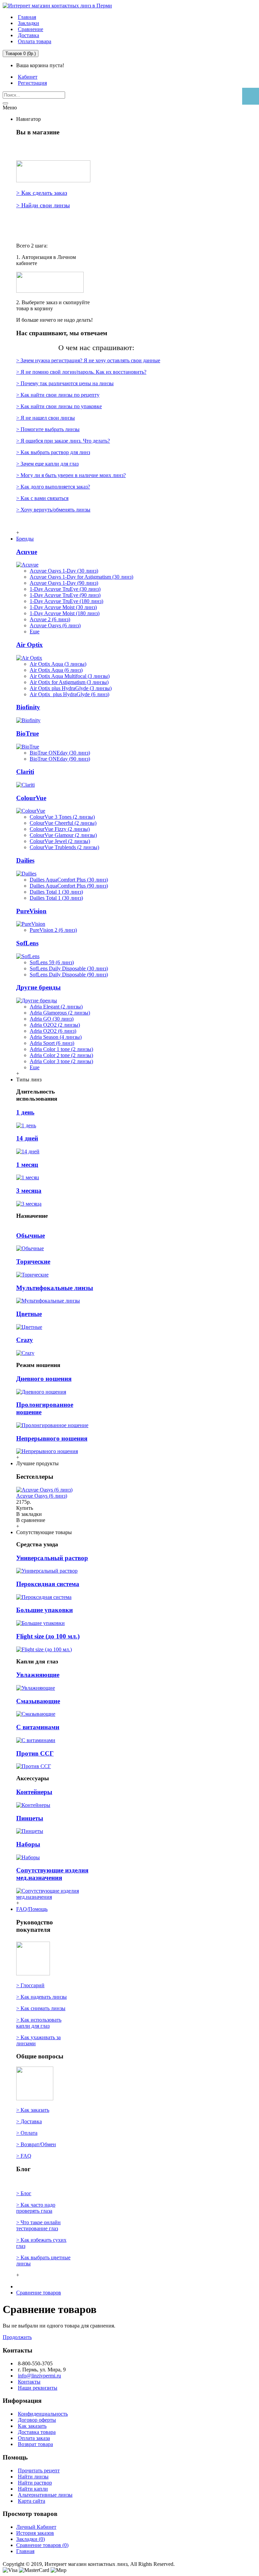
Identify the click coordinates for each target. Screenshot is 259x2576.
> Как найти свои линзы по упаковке (59, 406)
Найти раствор (35, 2483)
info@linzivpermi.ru (39, 2376)
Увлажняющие (38, 1675)
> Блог (24, 2193)
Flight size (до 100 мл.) (48, 1636)
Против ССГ (35, 1753)
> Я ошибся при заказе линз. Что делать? (63, 441)
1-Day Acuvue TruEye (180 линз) (66, 601)
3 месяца (29, 1191)
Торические (33, 1261)
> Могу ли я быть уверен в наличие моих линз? (71, 475)
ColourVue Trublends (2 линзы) (64, 847)
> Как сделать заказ (42, 193)
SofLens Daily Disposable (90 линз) (69, 975)
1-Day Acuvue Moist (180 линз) (65, 613)
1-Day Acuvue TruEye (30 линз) (65, 589)
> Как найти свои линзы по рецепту (58, 395)
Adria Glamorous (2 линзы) (60, 1013)
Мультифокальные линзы (55, 1288)
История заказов (35, 2533)
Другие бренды (38, 987)
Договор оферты (37, 2420)
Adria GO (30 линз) (52, 1019)
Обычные (31, 1236)
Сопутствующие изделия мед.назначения (52, 1874)
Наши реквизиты (38, 2388)
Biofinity (28, 707)
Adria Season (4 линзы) (56, 1037)
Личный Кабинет (36, 2527)
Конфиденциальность (43, 2414)
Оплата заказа (34, 2438)
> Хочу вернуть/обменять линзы (53, 510)
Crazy (25, 1340)
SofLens (27, 943)
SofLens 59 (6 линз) (52, 962)
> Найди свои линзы (43, 205)
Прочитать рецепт (39, 2470)
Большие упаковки (45, 1610)
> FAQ (24, 2156)
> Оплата (27, 2133)
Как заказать (32, 2426)
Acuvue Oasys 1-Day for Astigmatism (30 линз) (81, 577)
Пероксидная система (48, 1584)
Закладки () (31, 2539)
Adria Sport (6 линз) (52, 1043)
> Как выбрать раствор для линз (53, 452)
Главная (25, 2551)
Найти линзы (33, 2477)
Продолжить (17, 2337)
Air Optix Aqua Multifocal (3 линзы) (70, 676)
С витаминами (38, 1727)
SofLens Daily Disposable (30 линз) (69, 968)
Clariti (25, 772)
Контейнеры (34, 1792)
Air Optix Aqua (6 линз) (56, 670)
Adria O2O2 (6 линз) (53, 1031)
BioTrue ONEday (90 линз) (60, 759)
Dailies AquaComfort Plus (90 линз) (69, 886)
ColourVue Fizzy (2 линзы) (60, 829)
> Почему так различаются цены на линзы (65, 383)
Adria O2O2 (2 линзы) (55, 1025)
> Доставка (29, 2121)
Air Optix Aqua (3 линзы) (58, 664)
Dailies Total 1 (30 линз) (56, 892)
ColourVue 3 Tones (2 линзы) (62, 817)
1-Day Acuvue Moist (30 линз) (63, 607)
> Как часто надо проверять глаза (36, 2208)
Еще (35, 632)
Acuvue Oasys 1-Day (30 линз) (64, 571)
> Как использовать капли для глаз (39, 2023)
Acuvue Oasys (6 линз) (55, 625)
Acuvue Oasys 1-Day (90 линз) (64, 583)
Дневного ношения (44, 1379)
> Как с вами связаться (42, 498)
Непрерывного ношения (52, 1438)
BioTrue (27, 733)
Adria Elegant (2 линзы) (56, 1007)
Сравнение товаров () (42, 2545)
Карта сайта (32, 2501)
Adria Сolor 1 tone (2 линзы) (61, 1049)
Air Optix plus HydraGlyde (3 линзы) (71, 688)
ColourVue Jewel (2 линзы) (60, 841)
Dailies (25, 860)
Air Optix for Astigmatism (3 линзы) (69, 682)
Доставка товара (37, 2432)
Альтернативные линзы (45, 2495)
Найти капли (33, 2489)
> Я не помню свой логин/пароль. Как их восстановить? (81, 372)
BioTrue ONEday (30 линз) (60, 753)
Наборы (28, 1844)
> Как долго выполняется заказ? (53, 487)
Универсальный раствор (52, 1558)
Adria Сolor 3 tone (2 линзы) (61, 1061)
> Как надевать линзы (41, 1997)
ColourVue (31, 798)
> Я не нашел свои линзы (46, 418)
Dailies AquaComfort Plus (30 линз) (69, 880)
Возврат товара (35, 2444)
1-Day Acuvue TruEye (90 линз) (65, 595)
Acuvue (27, 552)
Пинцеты (30, 1818)
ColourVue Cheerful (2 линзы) (63, 823)
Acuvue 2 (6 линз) (50, 619)
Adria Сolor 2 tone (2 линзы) (61, 1055)
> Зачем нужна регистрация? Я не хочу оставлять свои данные (88, 360)
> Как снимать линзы (41, 2008)
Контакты (29, 2382)
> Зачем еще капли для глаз (47, 464)
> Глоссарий (30, 1985)
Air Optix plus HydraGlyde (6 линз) (69, 694)
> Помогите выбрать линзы (48, 429)
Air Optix (30, 645)
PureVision (31, 911)
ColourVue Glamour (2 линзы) (63, 835)
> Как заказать (33, 2110)
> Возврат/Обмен (36, 2144)
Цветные (29, 1314)
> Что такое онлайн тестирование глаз (38, 2225)
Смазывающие (38, 1701)
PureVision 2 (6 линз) (53, 930)
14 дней (27, 1138)
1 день (25, 1112)
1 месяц (27, 1165)
